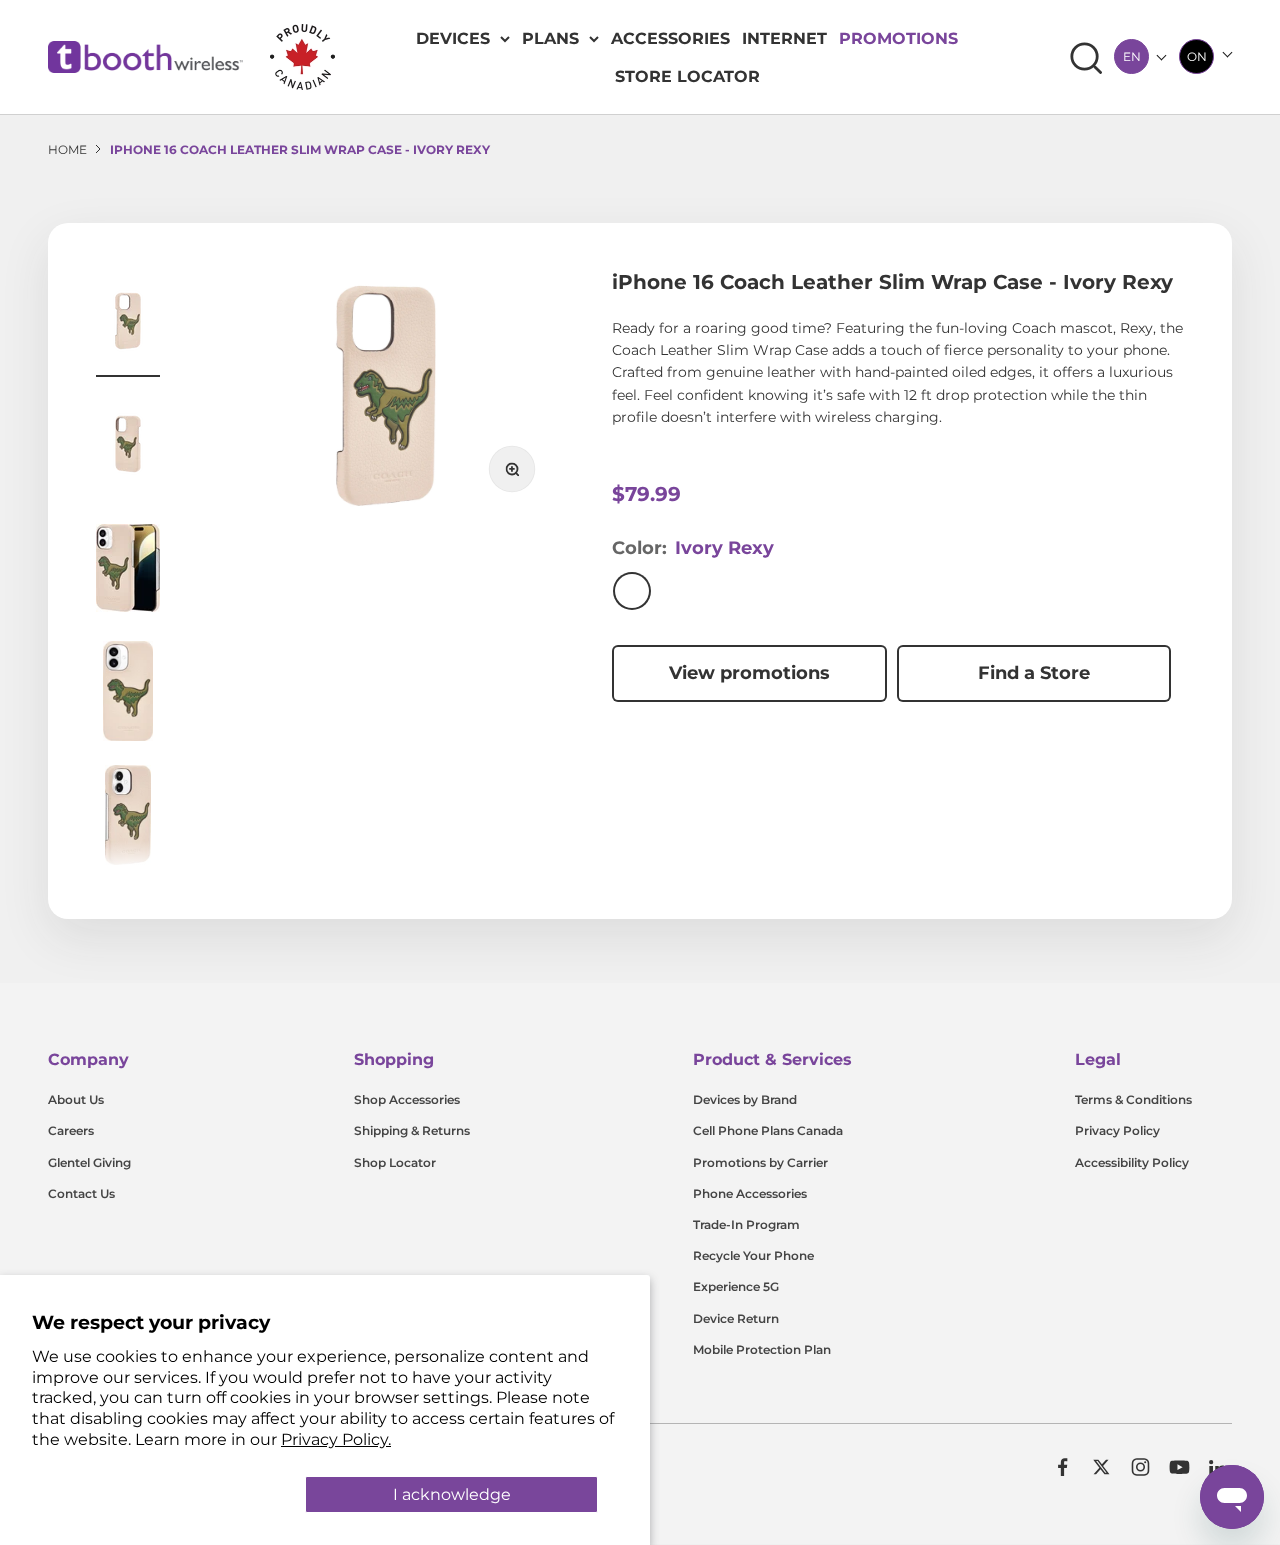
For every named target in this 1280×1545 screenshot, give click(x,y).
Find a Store (1034, 673)
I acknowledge (452, 1494)
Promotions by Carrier (760, 1162)
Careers (71, 1130)
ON (1197, 56)
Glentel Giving (89, 1162)
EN (1132, 56)
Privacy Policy (1117, 1130)
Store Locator (687, 76)
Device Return (736, 1318)
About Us (76, 1099)
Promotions (898, 38)
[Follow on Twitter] (1101, 1467)
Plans (550, 38)
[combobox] (1131, 56)
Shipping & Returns (412, 1130)
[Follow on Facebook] (1062, 1467)
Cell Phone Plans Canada (768, 1130)
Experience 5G (736, 1286)
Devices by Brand (745, 1099)
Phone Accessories (750, 1193)
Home (67, 149)
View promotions (749, 673)
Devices (453, 38)
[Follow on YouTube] (1179, 1467)
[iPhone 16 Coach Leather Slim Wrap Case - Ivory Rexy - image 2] (128, 447)
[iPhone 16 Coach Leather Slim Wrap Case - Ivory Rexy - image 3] (128, 571)
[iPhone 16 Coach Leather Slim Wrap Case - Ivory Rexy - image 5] (128, 818)
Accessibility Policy (1132, 1162)
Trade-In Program (746, 1224)
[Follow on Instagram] (1140, 1467)
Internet (784, 38)
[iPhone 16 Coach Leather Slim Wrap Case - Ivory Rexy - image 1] (128, 324)
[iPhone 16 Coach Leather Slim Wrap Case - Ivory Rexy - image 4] (128, 694)
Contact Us (81, 1193)
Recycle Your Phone (753, 1255)
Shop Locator (395, 1162)
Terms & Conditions (1133, 1099)
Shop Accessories (407, 1099)
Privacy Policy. (336, 1439)
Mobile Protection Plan (762, 1349)
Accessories (670, 38)
